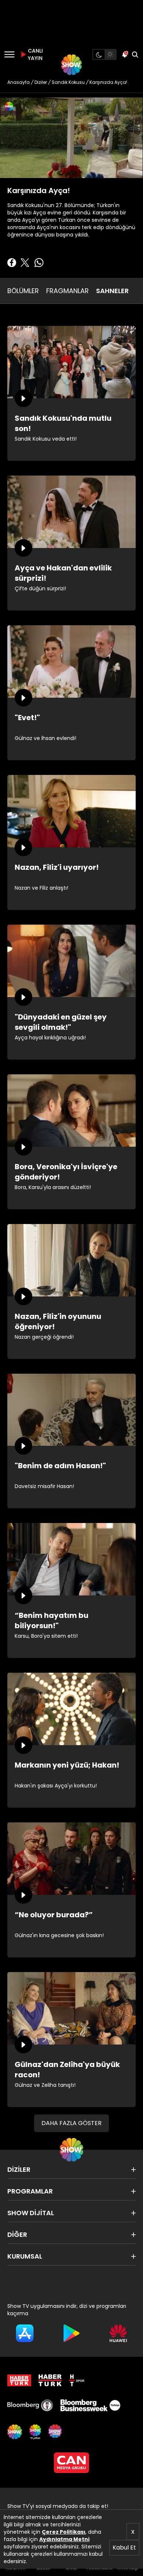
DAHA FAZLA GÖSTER (71, 2123)
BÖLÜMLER (23, 291)
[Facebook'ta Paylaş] (12, 263)
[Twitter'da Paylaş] (25, 263)
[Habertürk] (19, 2380)
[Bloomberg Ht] (30, 2405)
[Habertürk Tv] (50, 2380)
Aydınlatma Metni (64, 2539)
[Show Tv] (71, 65)
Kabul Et (124, 2547)
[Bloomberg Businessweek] (90, 2405)
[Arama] (135, 54)
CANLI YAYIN (34, 54)
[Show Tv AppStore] (25, 2333)
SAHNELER (112, 291)
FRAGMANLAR (67, 291)
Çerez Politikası (64, 2532)
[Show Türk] (35, 2432)
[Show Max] (56, 2432)
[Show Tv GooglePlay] (71, 2333)
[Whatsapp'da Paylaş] (39, 263)
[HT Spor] (77, 2380)
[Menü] (9, 54)
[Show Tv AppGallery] (118, 2333)
